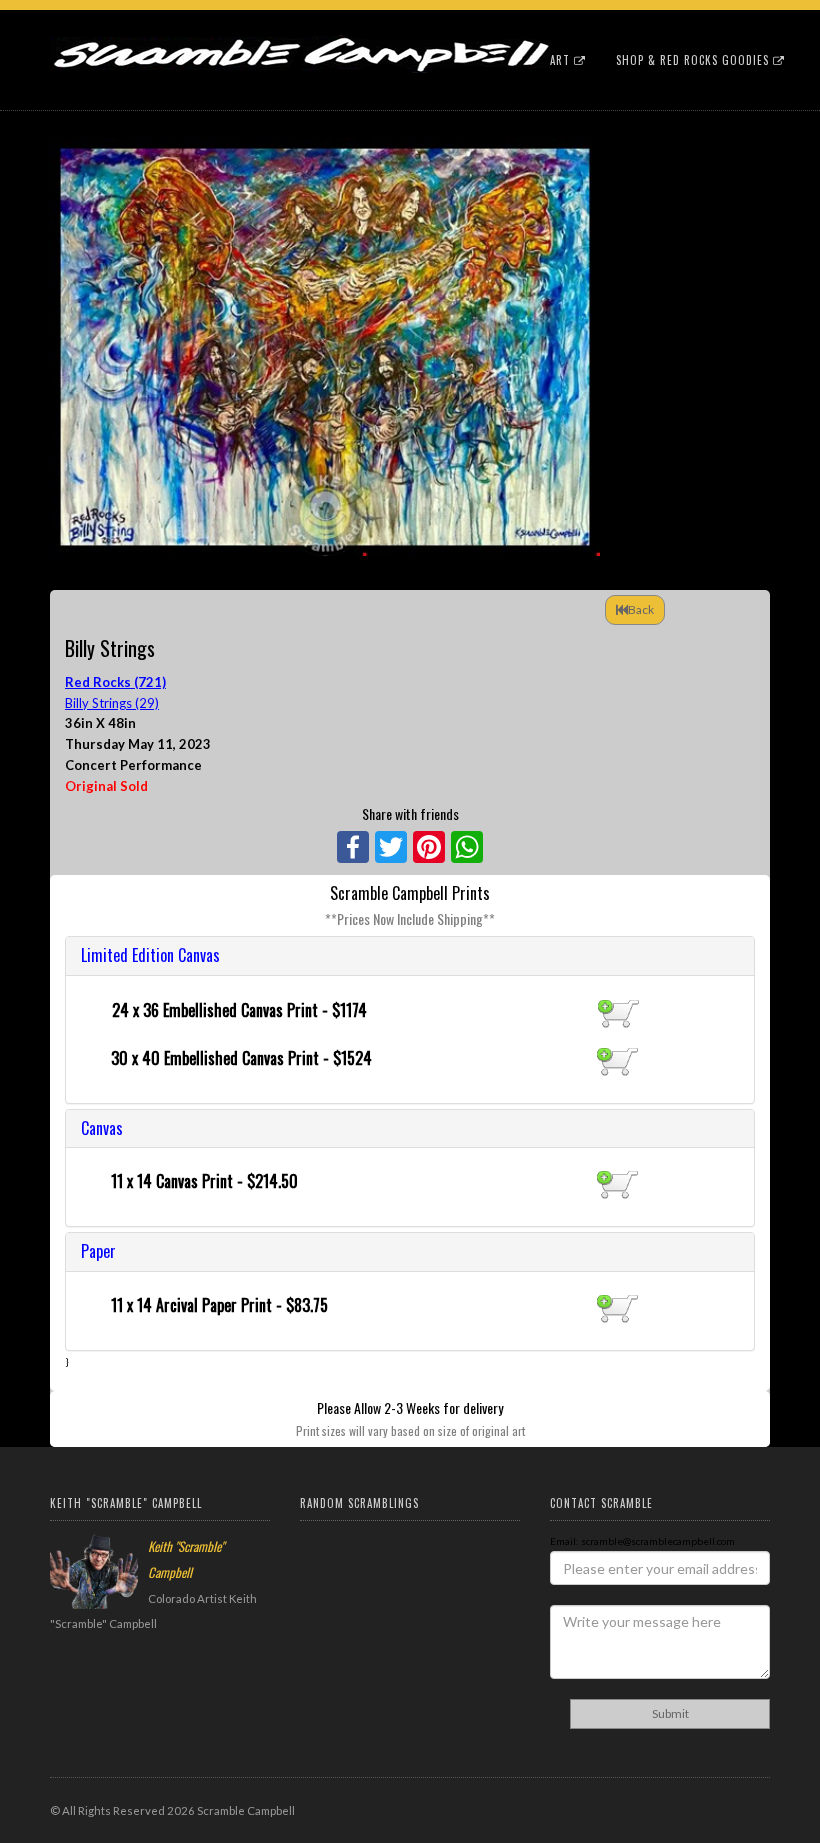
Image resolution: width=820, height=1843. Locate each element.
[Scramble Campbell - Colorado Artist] (300, 35)
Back (641, 609)
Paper (98, 1251)
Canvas (102, 1128)
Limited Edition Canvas (150, 955)
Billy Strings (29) (112, 703)
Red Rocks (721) (115, 682)
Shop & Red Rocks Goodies (694, 60)
